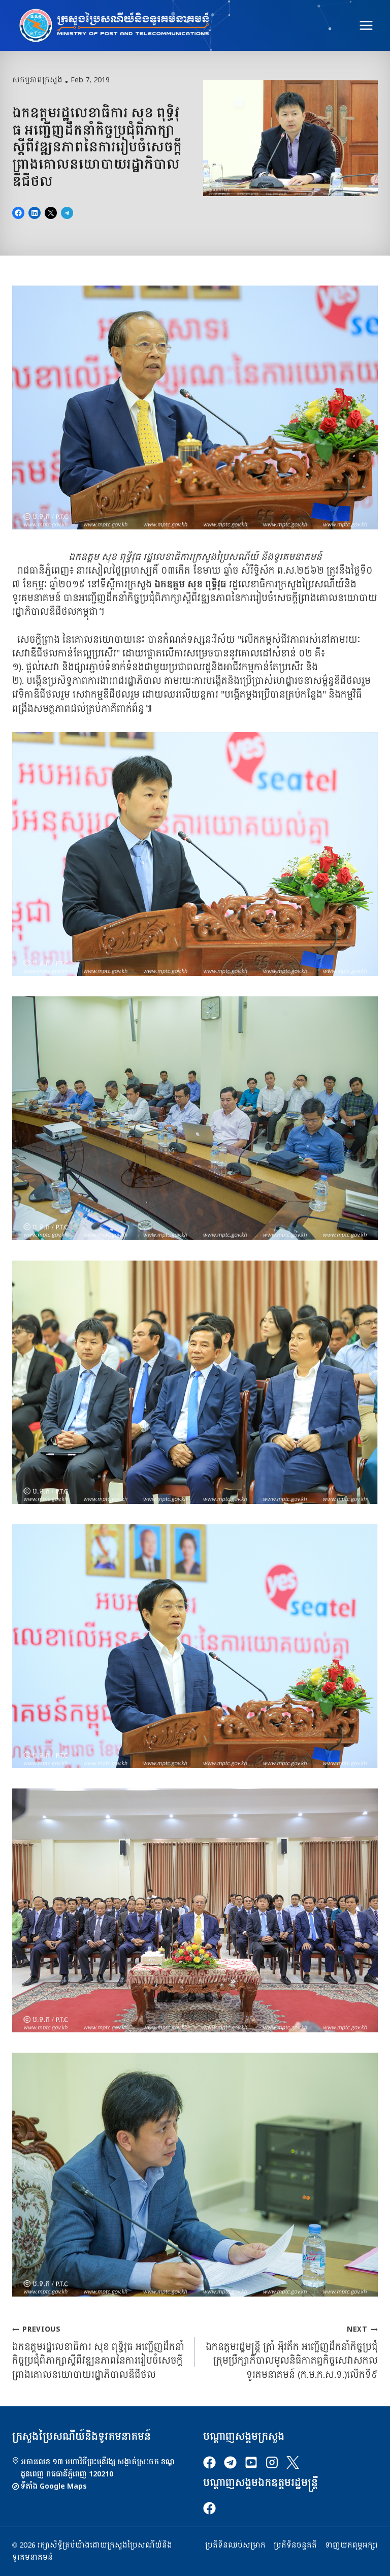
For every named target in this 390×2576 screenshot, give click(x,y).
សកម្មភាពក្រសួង (37, 80)
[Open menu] (366, 25)
